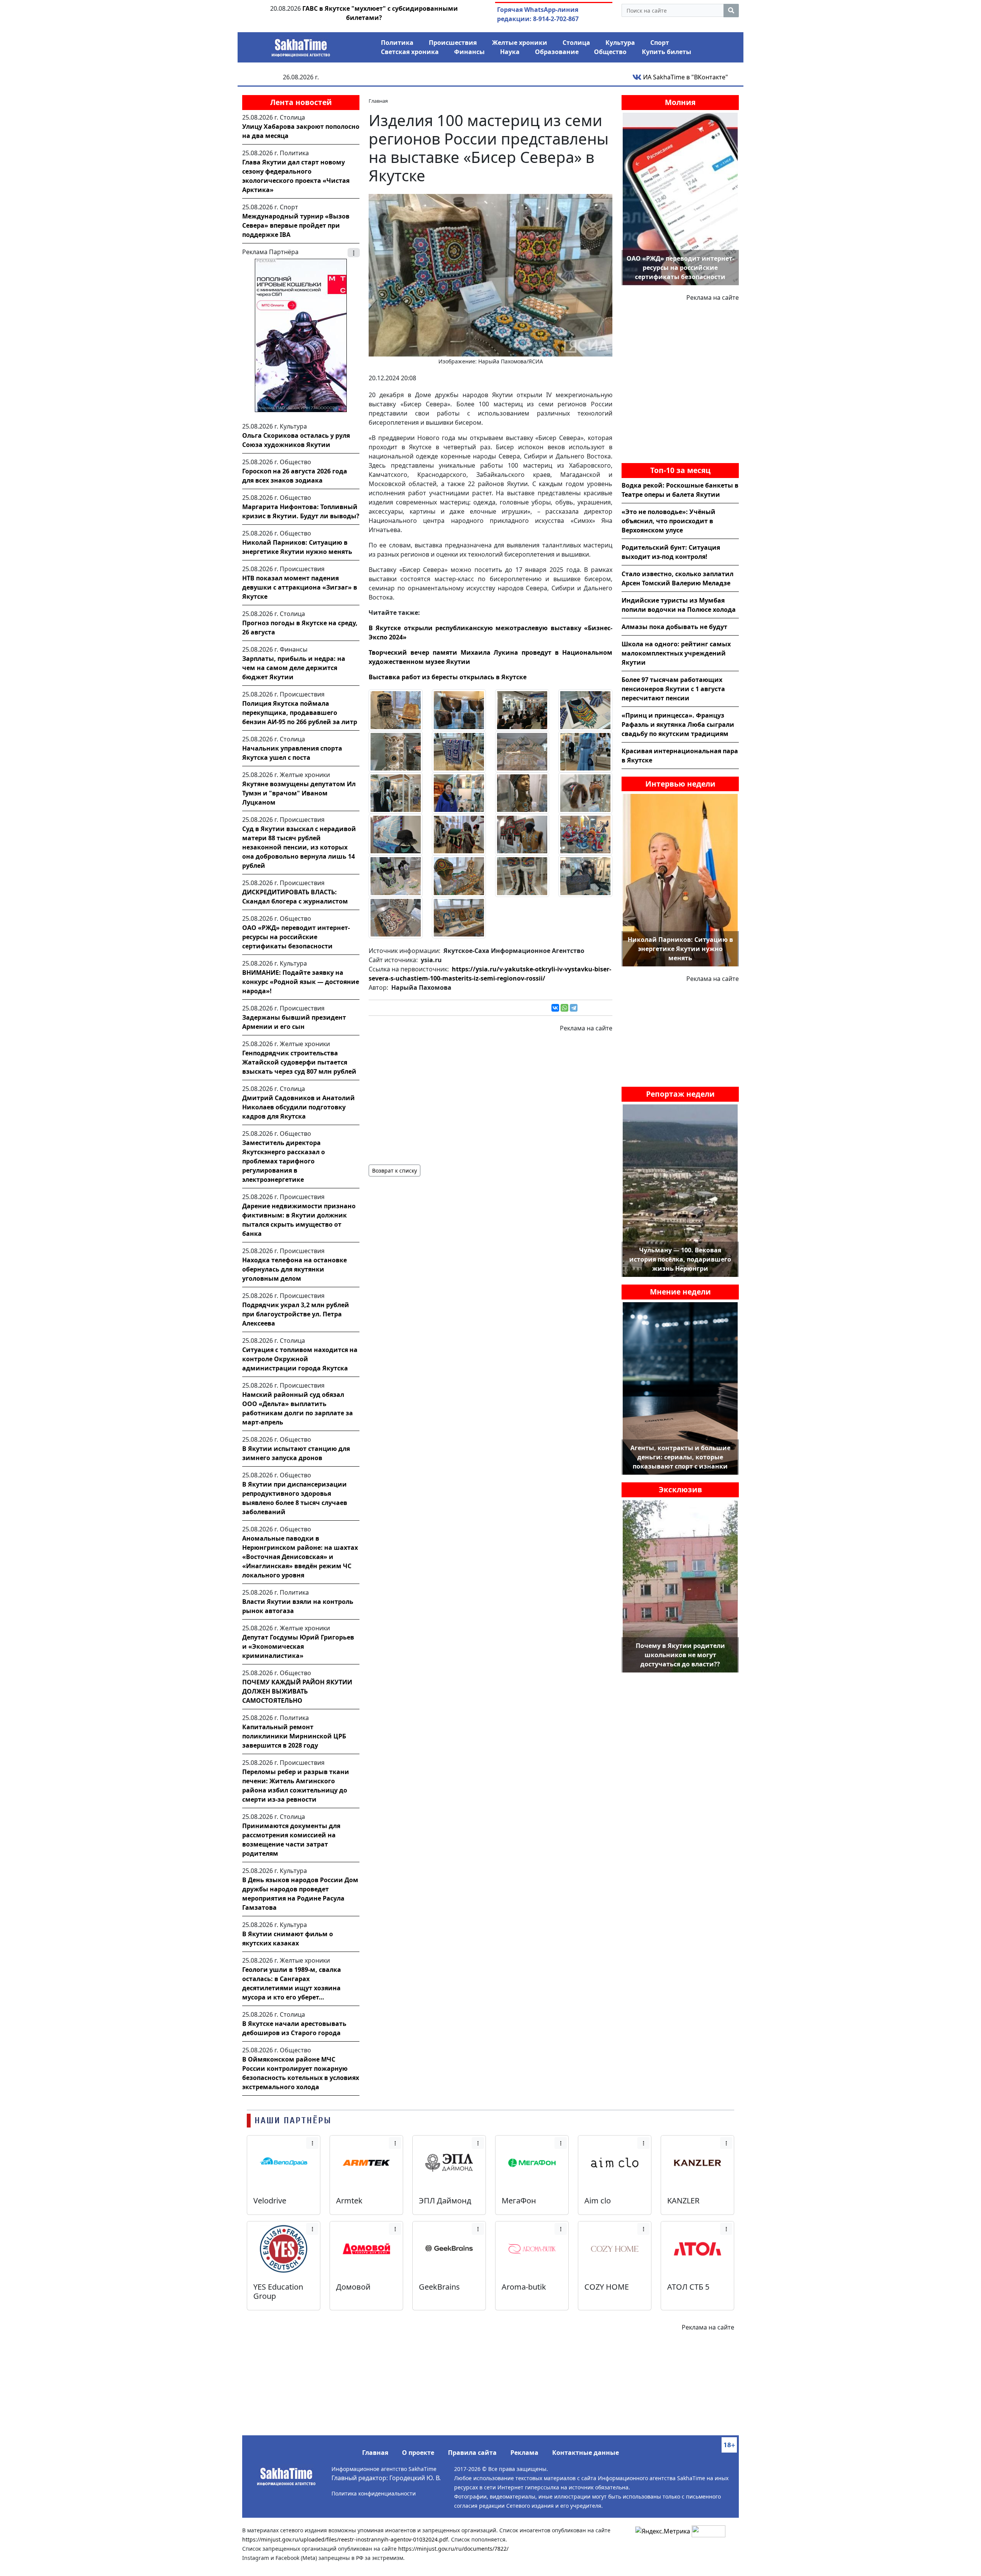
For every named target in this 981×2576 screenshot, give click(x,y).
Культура (620, 43)
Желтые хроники (520, 43)
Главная (375, 2453)
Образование (557, 52)
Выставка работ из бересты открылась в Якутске (448, 677)
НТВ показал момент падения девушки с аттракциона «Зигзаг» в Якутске (300, 587)
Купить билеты (667, 52)
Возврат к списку (395, 1171)
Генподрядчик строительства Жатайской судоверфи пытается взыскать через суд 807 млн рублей (299, 1062)
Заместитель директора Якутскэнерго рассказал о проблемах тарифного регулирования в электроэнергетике (284, 1161)
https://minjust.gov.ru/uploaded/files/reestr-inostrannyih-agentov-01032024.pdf (345, 2539)
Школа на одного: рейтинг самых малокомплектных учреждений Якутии (676, 653)
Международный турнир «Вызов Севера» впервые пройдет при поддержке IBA (296, 225)
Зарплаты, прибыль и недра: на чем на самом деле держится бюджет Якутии (294, 668)
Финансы (469, 52)
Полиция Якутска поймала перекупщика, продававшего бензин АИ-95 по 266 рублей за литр (300, 713)
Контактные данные (586, 2453)
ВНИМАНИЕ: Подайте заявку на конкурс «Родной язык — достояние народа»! (301, 982)
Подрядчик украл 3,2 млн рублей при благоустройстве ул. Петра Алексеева (296, 1314)
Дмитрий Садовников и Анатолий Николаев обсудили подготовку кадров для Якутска (299, 1107)
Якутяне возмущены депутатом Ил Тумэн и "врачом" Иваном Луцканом (299, 793)
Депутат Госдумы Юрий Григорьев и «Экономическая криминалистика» (298, 1646)
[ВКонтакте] (555, 1008)
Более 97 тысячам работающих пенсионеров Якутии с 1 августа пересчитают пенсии (673, 689)
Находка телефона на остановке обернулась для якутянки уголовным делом (294, 1269)
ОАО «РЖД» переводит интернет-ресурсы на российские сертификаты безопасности (296, 937)
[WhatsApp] (564, 1008)
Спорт (660, 43)
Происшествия (453, 43)
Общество (610, 52)
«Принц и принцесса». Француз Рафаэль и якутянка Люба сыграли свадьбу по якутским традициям (678, 724)
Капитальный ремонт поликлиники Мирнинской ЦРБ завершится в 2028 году (294, 1736)
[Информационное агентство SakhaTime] (301, 45)
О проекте (418, 2453)
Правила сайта (472, 2453)
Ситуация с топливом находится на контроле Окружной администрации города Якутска (300, 1359)
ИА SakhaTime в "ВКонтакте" (685, 77)
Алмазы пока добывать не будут (674, 627)
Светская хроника (410, 52)
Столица (576, 43)
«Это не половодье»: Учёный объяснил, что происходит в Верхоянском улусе (668, 521)
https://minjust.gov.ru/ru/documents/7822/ (453, 2549)
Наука (510, 52)
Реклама (524, 2453)
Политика (397, 43)
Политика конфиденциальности (374, 2493)
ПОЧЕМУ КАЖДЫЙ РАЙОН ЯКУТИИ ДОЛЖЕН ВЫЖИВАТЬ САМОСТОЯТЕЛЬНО (297, 1691)
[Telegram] (574, 1008)
